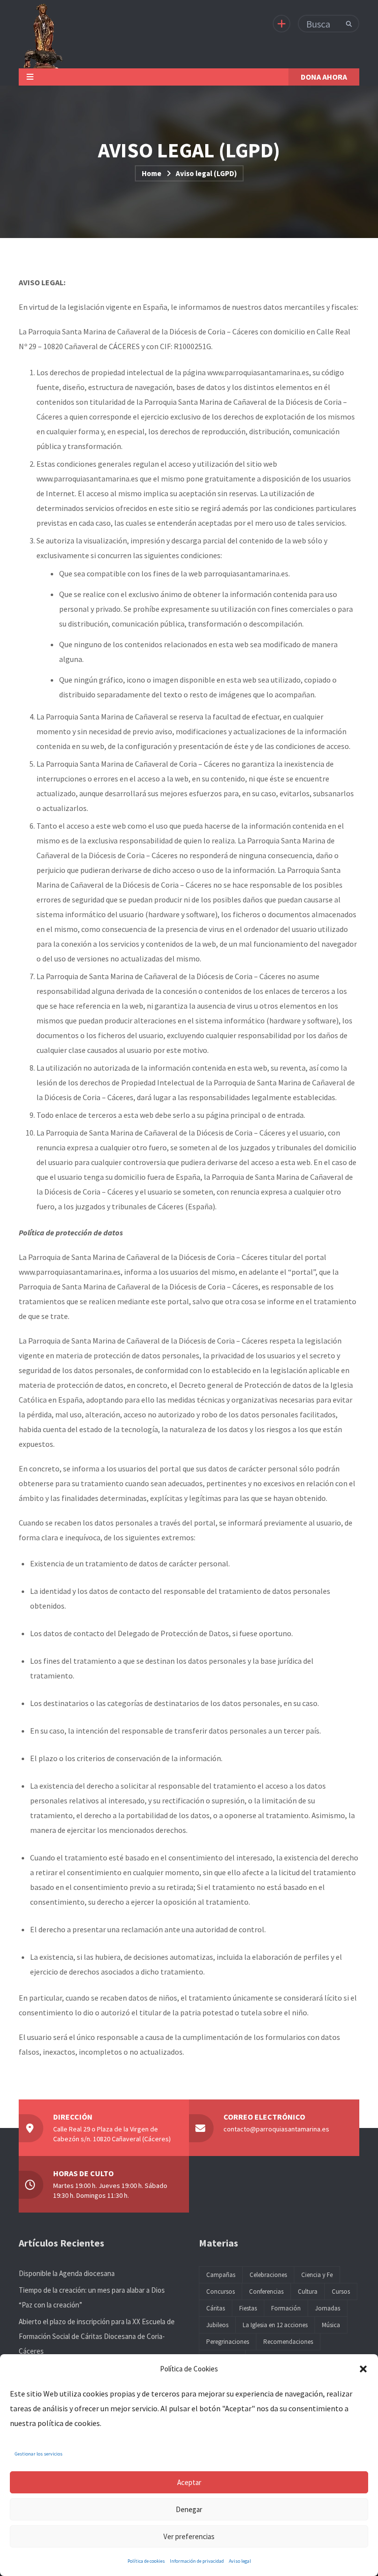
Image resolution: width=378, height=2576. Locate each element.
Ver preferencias (189, 2536)
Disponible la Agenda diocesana (67, 2273)
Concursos (220, 2291)
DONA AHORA (324, 77)
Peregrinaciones (228, 2342)
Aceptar (189, 2482)
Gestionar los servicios (39, 2454)
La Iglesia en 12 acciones (275, 2325)
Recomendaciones (288, 2342)
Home (152, 173)
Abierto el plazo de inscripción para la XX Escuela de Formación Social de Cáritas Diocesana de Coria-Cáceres (97, 2336)
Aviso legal (240, 2561)
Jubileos (217, 2325)
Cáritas (216, 2308)
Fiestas (248, 2308)
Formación (286, 2308)
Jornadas (328, 2308)
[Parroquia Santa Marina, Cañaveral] (43, 34)
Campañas (221, 2275)
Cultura (308, 2291)
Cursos (341, 2291)
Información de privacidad (197, 2561)
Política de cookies (146, 2561)
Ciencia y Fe (317, 2275)
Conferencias (266, 2291)
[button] (363, 2369)
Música (331, 2325)
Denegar (189, 2509)
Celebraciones (268, 2275)
